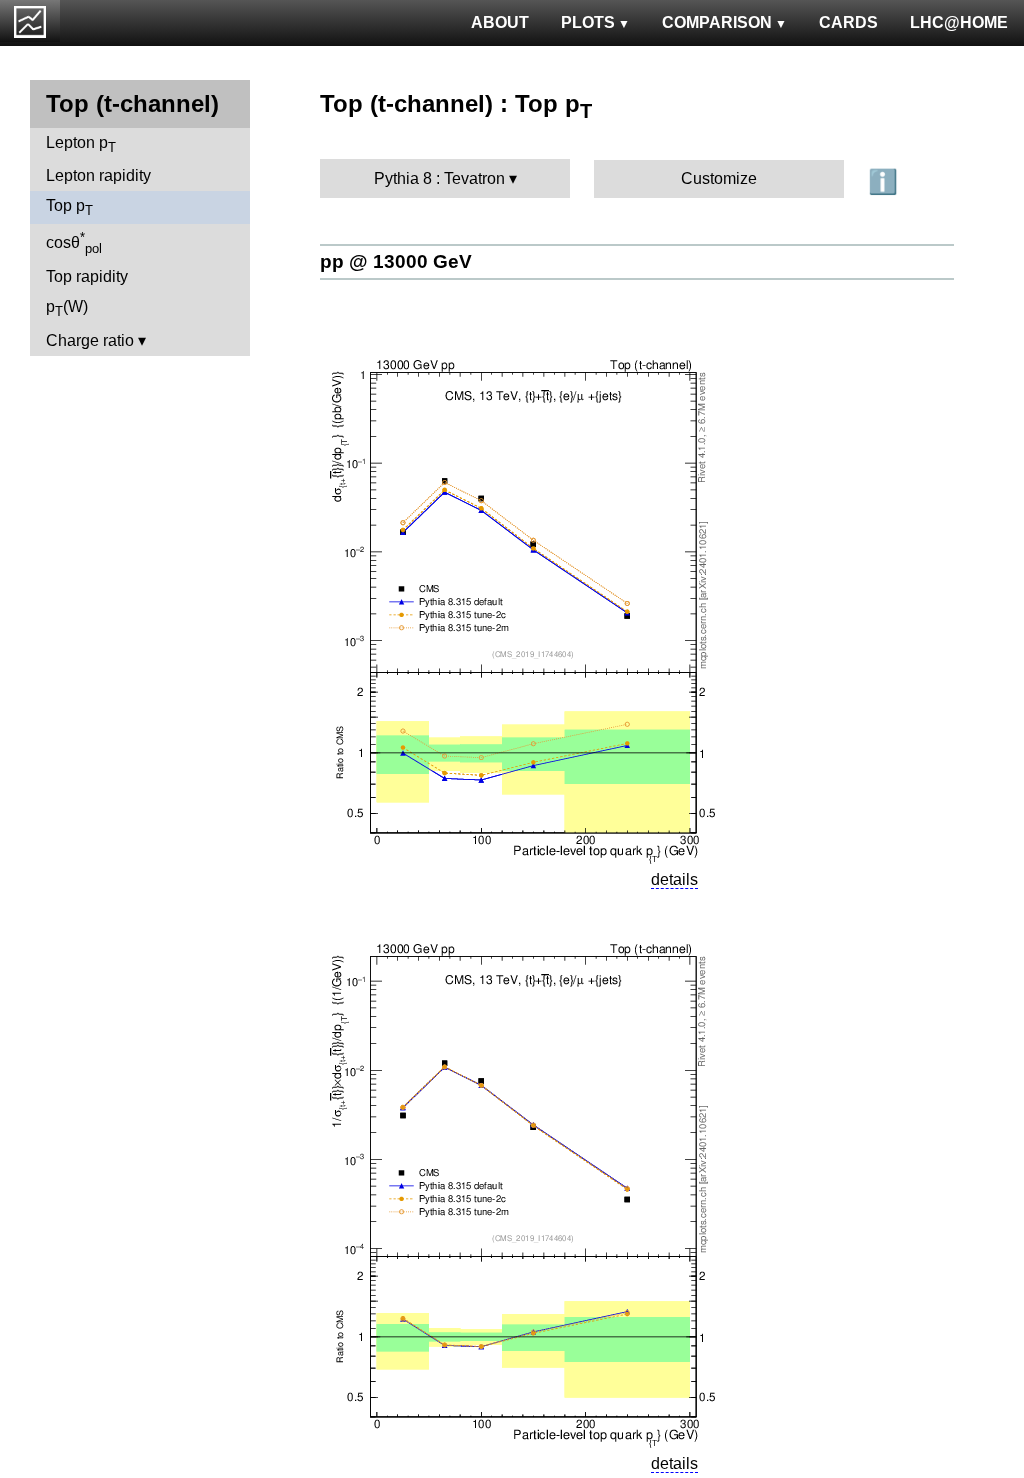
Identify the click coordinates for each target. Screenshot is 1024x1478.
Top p (69, 207)
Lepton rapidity (98, 175)
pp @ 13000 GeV (396, 261)
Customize (719, 178)
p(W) (67, 308)
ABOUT (500, 22)
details (674, 879)
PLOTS (588, 22)
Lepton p (81, 144)
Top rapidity (87, 276)
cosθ (74, 243)
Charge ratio (90, 340)
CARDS (848, 22)
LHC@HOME (959, 22)
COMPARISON (717, 22)
